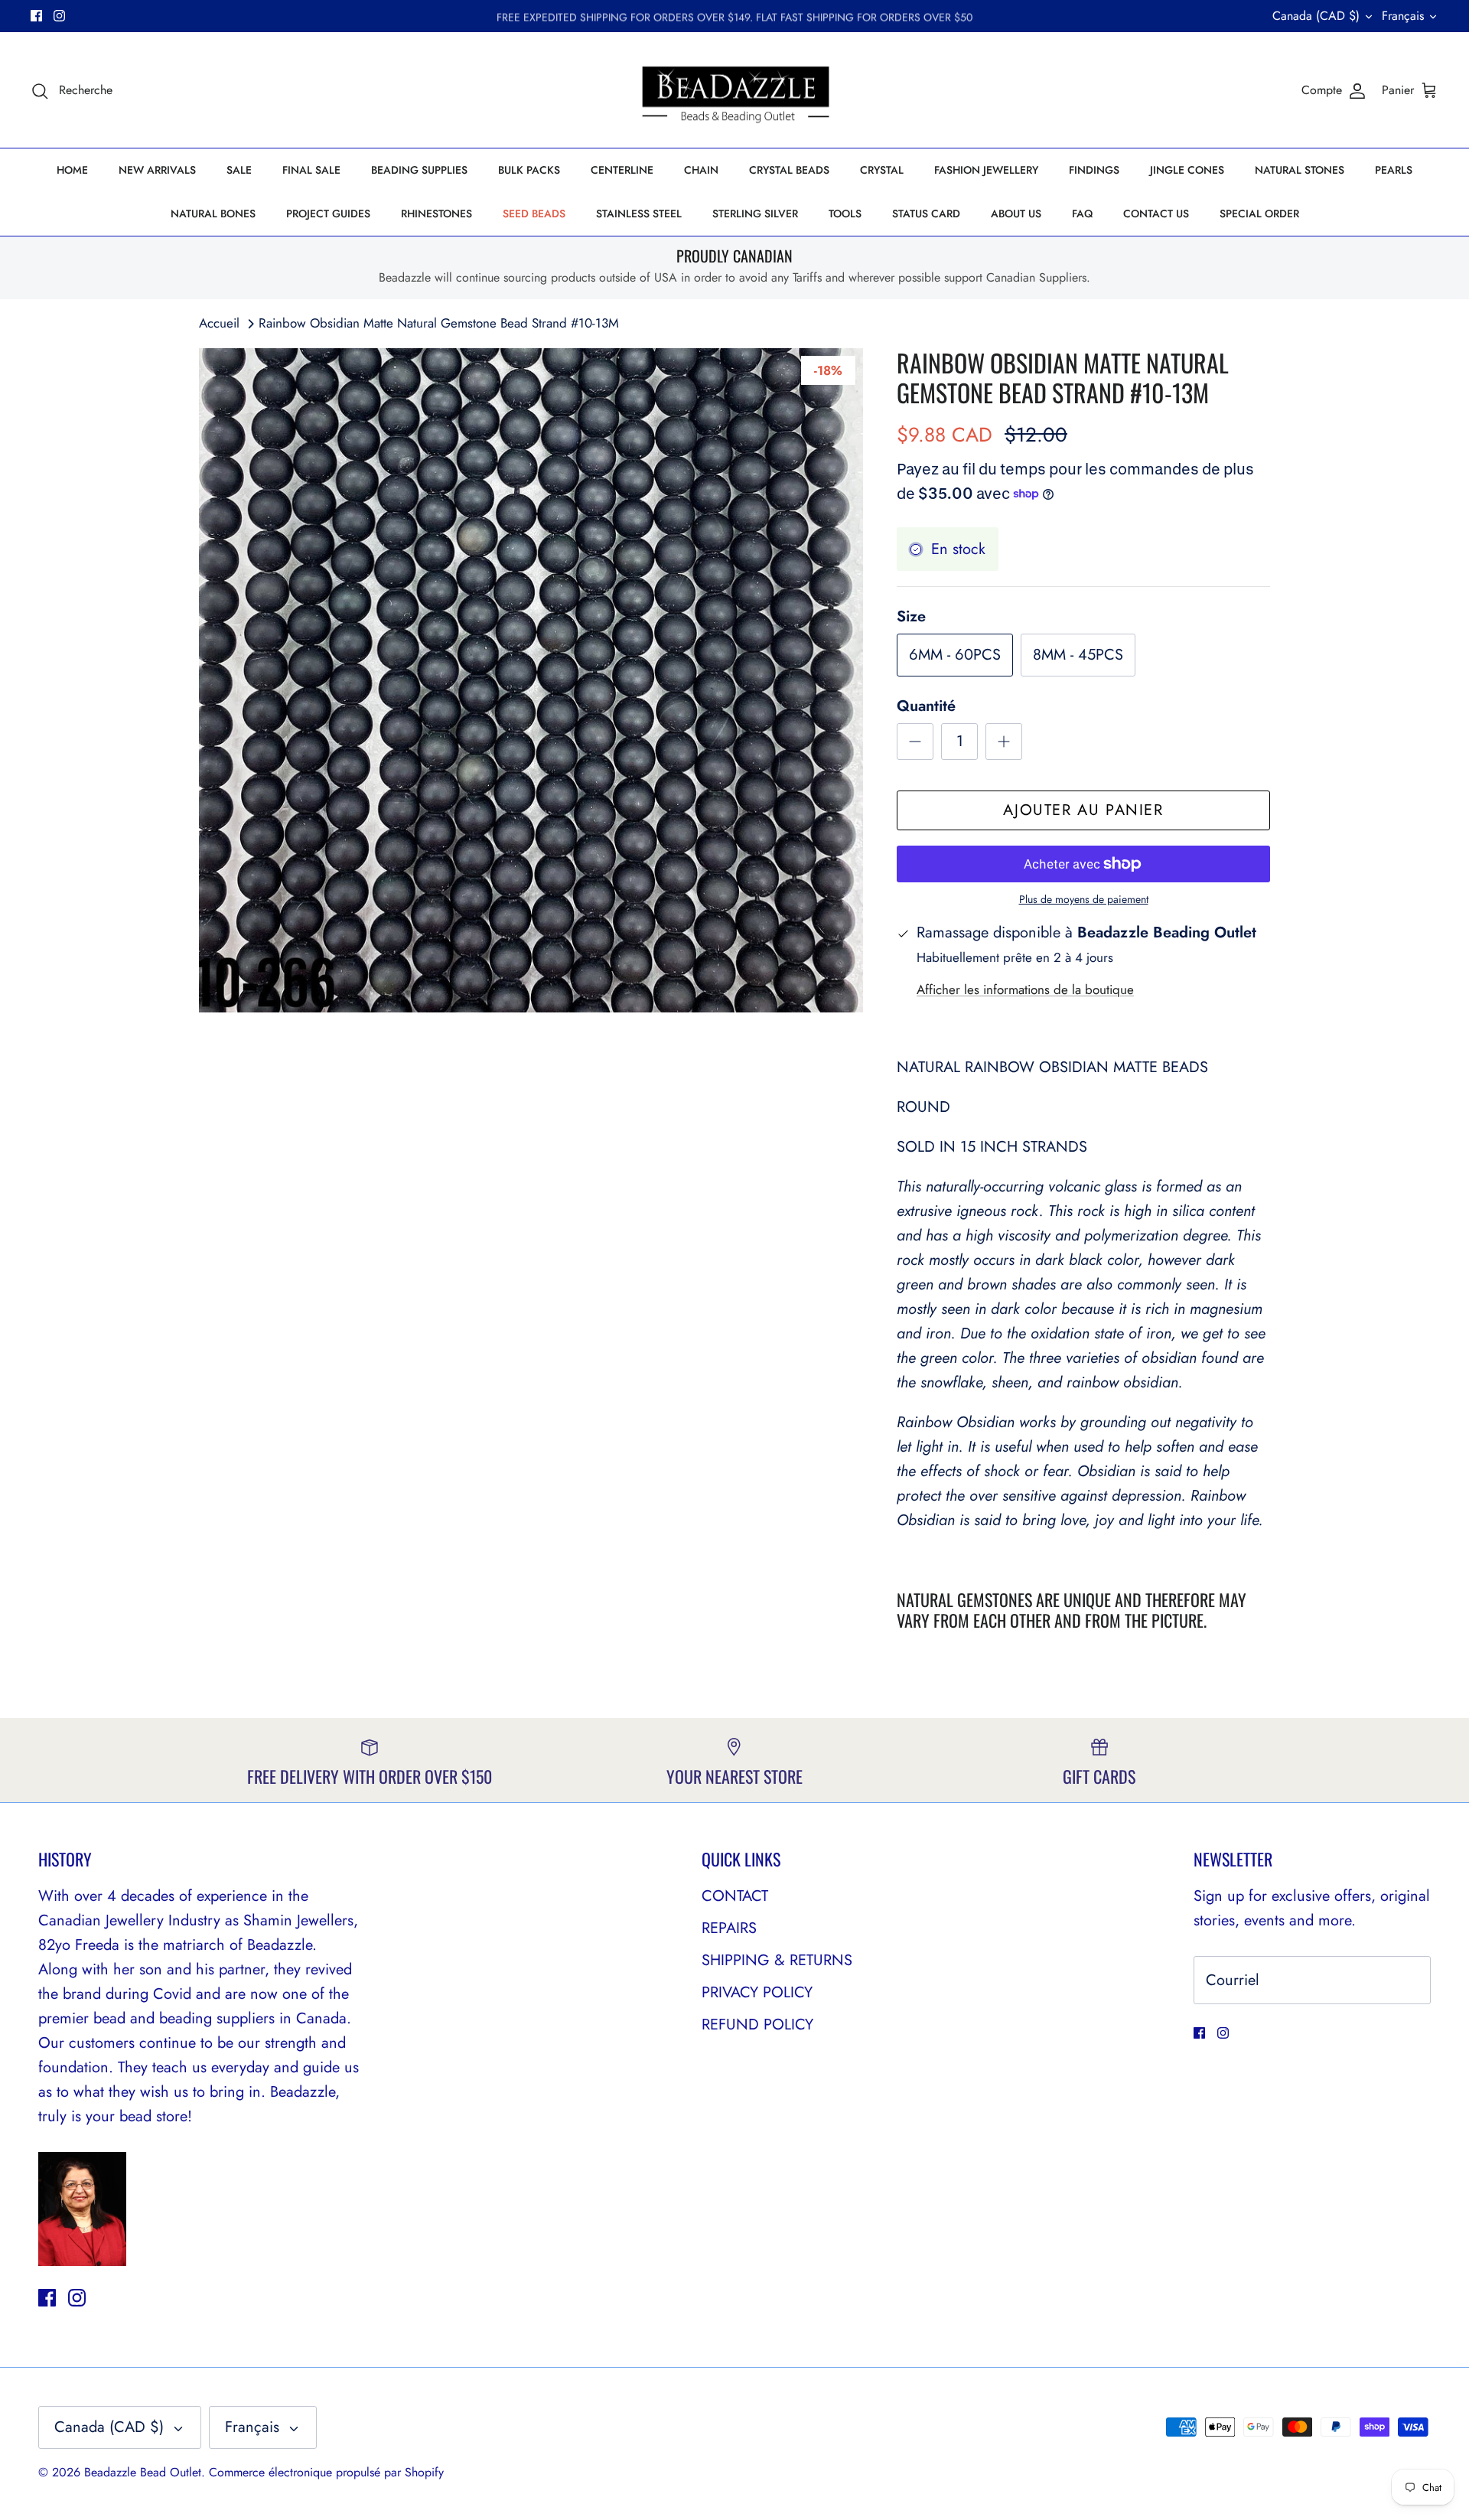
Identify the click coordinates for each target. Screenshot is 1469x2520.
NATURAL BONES (213, 214)
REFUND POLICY (757, 2024)
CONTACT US (1156, 214)
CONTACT (735, 1896)
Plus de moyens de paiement (1084, 900)
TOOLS (845, 214)
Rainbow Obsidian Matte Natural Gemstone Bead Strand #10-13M (439, 323)
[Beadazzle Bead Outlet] (735, 90)
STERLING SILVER (755, 214)
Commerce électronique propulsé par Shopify (326, 2472)
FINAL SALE (311, 170)
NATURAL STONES (1300, 170)
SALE (239, 170)
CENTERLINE (622, 170)
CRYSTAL (882, 170)
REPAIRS (729, 1928)
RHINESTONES (436, 214)
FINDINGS (1094, 170)
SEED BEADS (534, 214)
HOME (72, 170)
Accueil (219, 323)
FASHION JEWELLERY (986, 170)
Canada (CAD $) (1316, 16)
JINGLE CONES (1187, 170)
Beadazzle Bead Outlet (143, 2472)
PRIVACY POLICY (757, 1992)
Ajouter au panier (1083, 810)
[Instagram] (59, 16)
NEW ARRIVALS (157, 170)
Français (1403, 16)
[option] (531, 680)
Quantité (926, 706)
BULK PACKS (529, 170)
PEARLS (1394, 170)
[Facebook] (36, 16)
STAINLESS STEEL (639, 214)
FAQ (1082, 214)
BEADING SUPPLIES (419, 170)
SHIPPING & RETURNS (777, 1960)
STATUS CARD (926, 214)
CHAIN (701, 170)
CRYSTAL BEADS (789, 170)
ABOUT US (1016, 214)
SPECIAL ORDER (1259, 214)
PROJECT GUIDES (328, 214)
